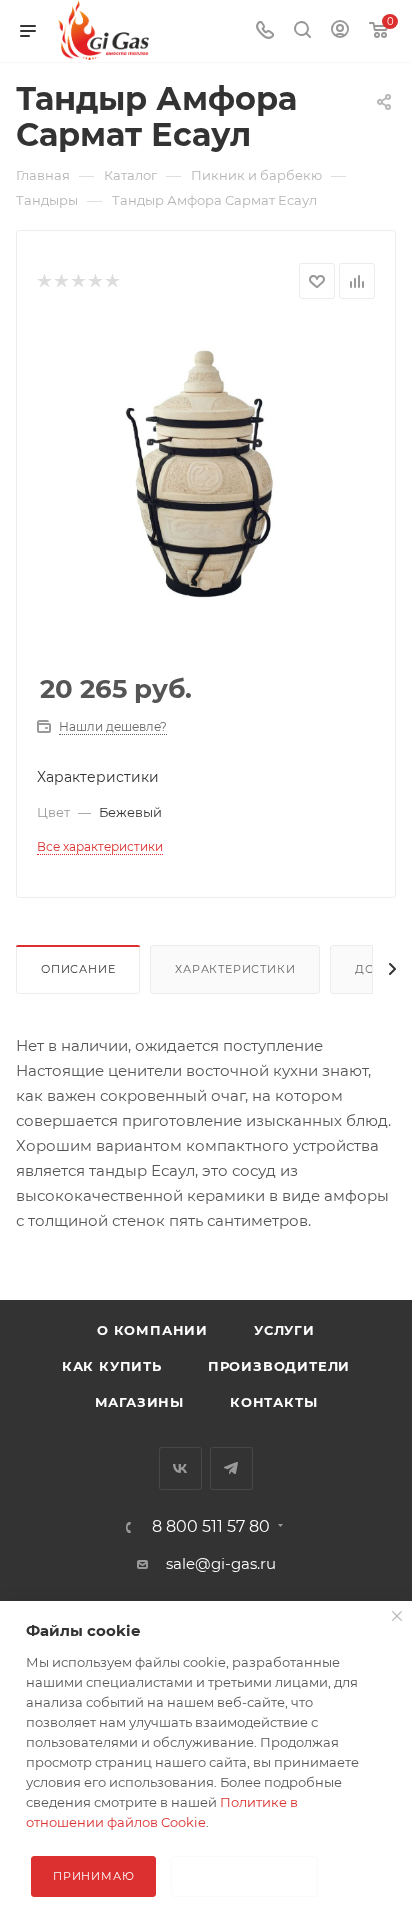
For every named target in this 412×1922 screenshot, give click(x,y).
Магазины (139, 1402)
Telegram (231, 1468)
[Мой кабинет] (340, 31)
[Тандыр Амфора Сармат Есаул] (206, 472)
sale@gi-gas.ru (221, 1563)
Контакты (273, 1402)
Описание (78, 969)
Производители (279, 1366)
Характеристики (235, 969)
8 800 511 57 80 (211, 1527)
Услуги (284, 1330)
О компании (152, 1330)
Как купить (112, 1366)
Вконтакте (180, 1468)
